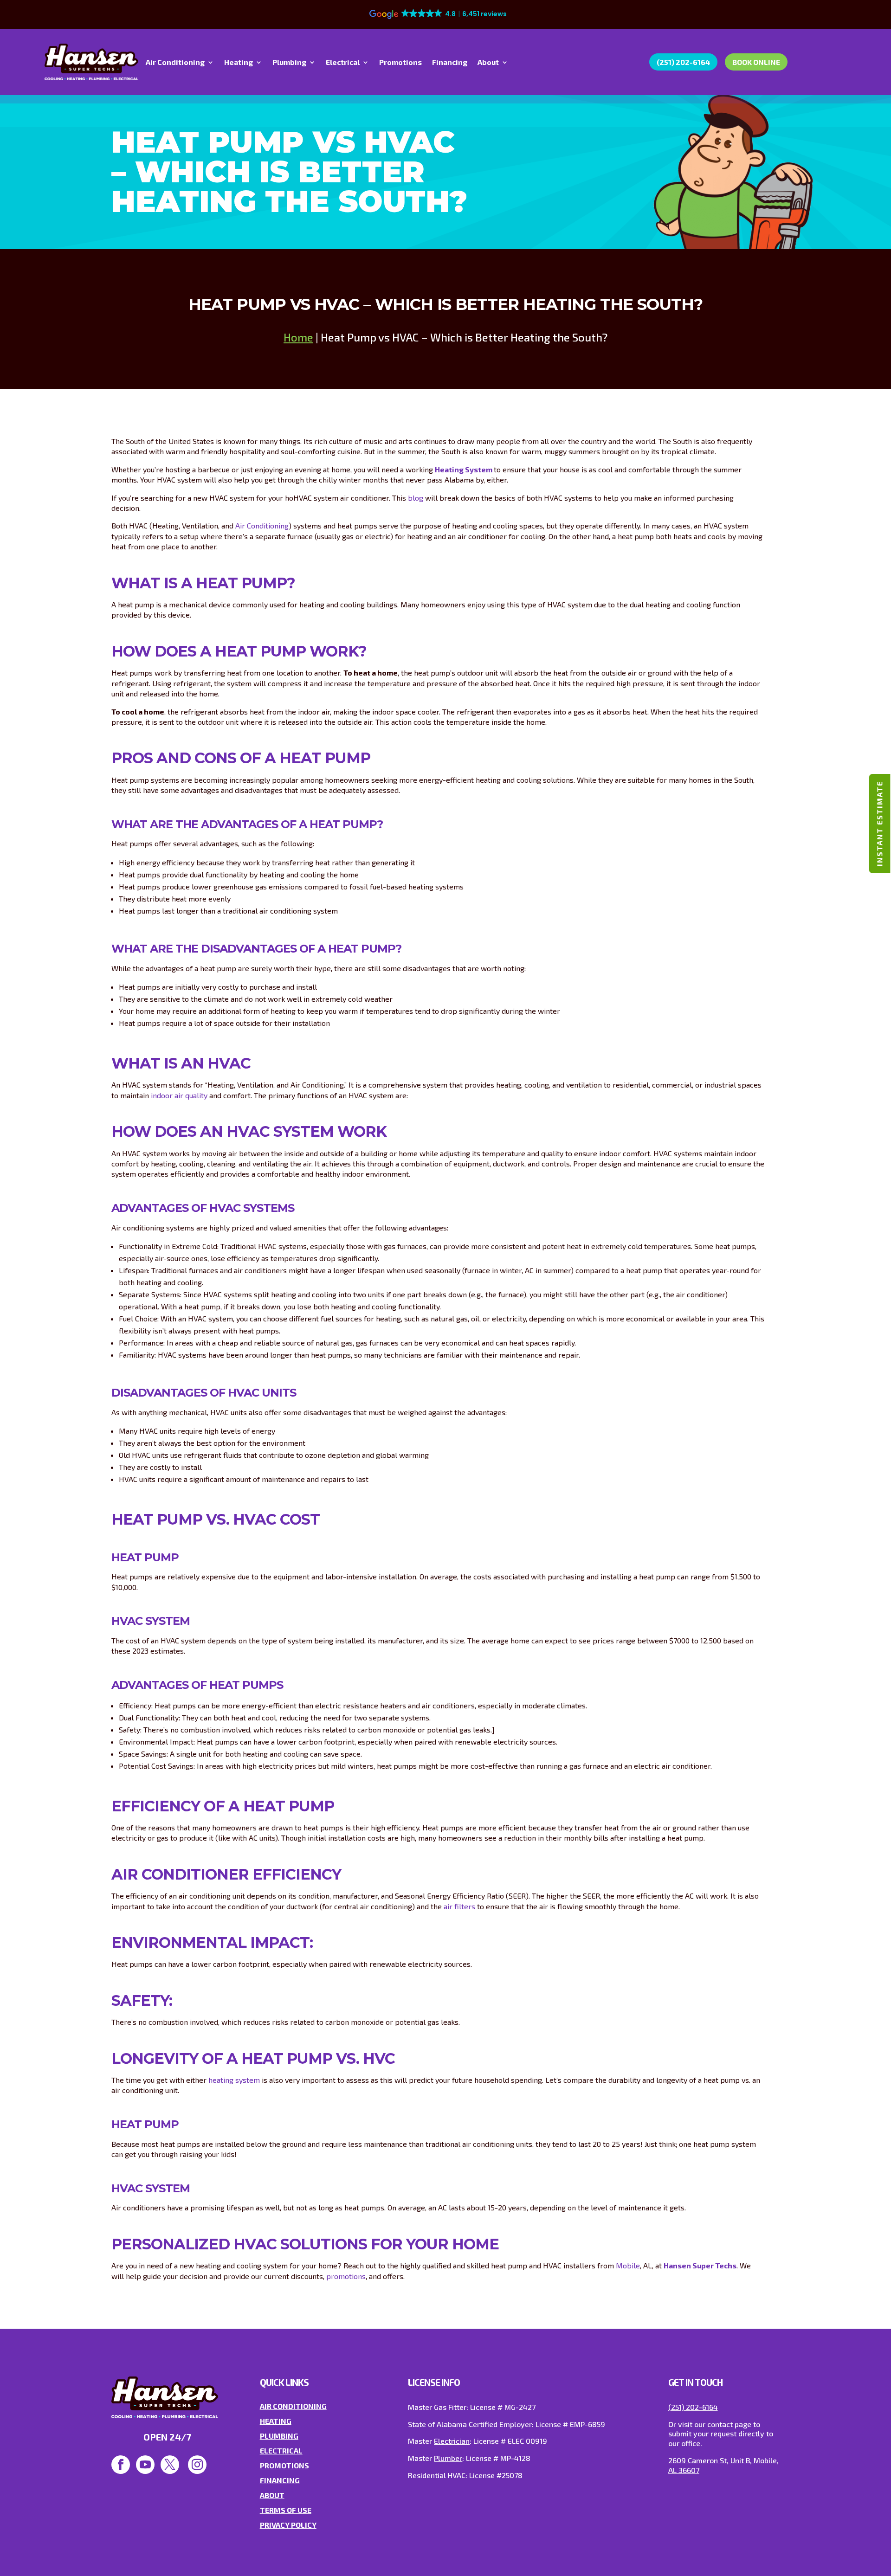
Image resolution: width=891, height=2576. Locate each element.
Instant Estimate (879, 824)
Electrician (452, 2441)
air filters (459, 1906)
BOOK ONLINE (756, 62)
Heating (239, 63)
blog (416, 498)
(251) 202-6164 (683, 62)
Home (298, 337)
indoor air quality (179, 1095)
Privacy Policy (288, 2525)
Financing (450, 63)
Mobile (628, 2265)
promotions (346, 2276)
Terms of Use (286, 2510)
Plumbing (289, 63)
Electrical (343, 63)
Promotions (400, 63)
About (488, 63)
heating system (234, 2080)
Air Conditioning (175, 63)
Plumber (448, 2458)
